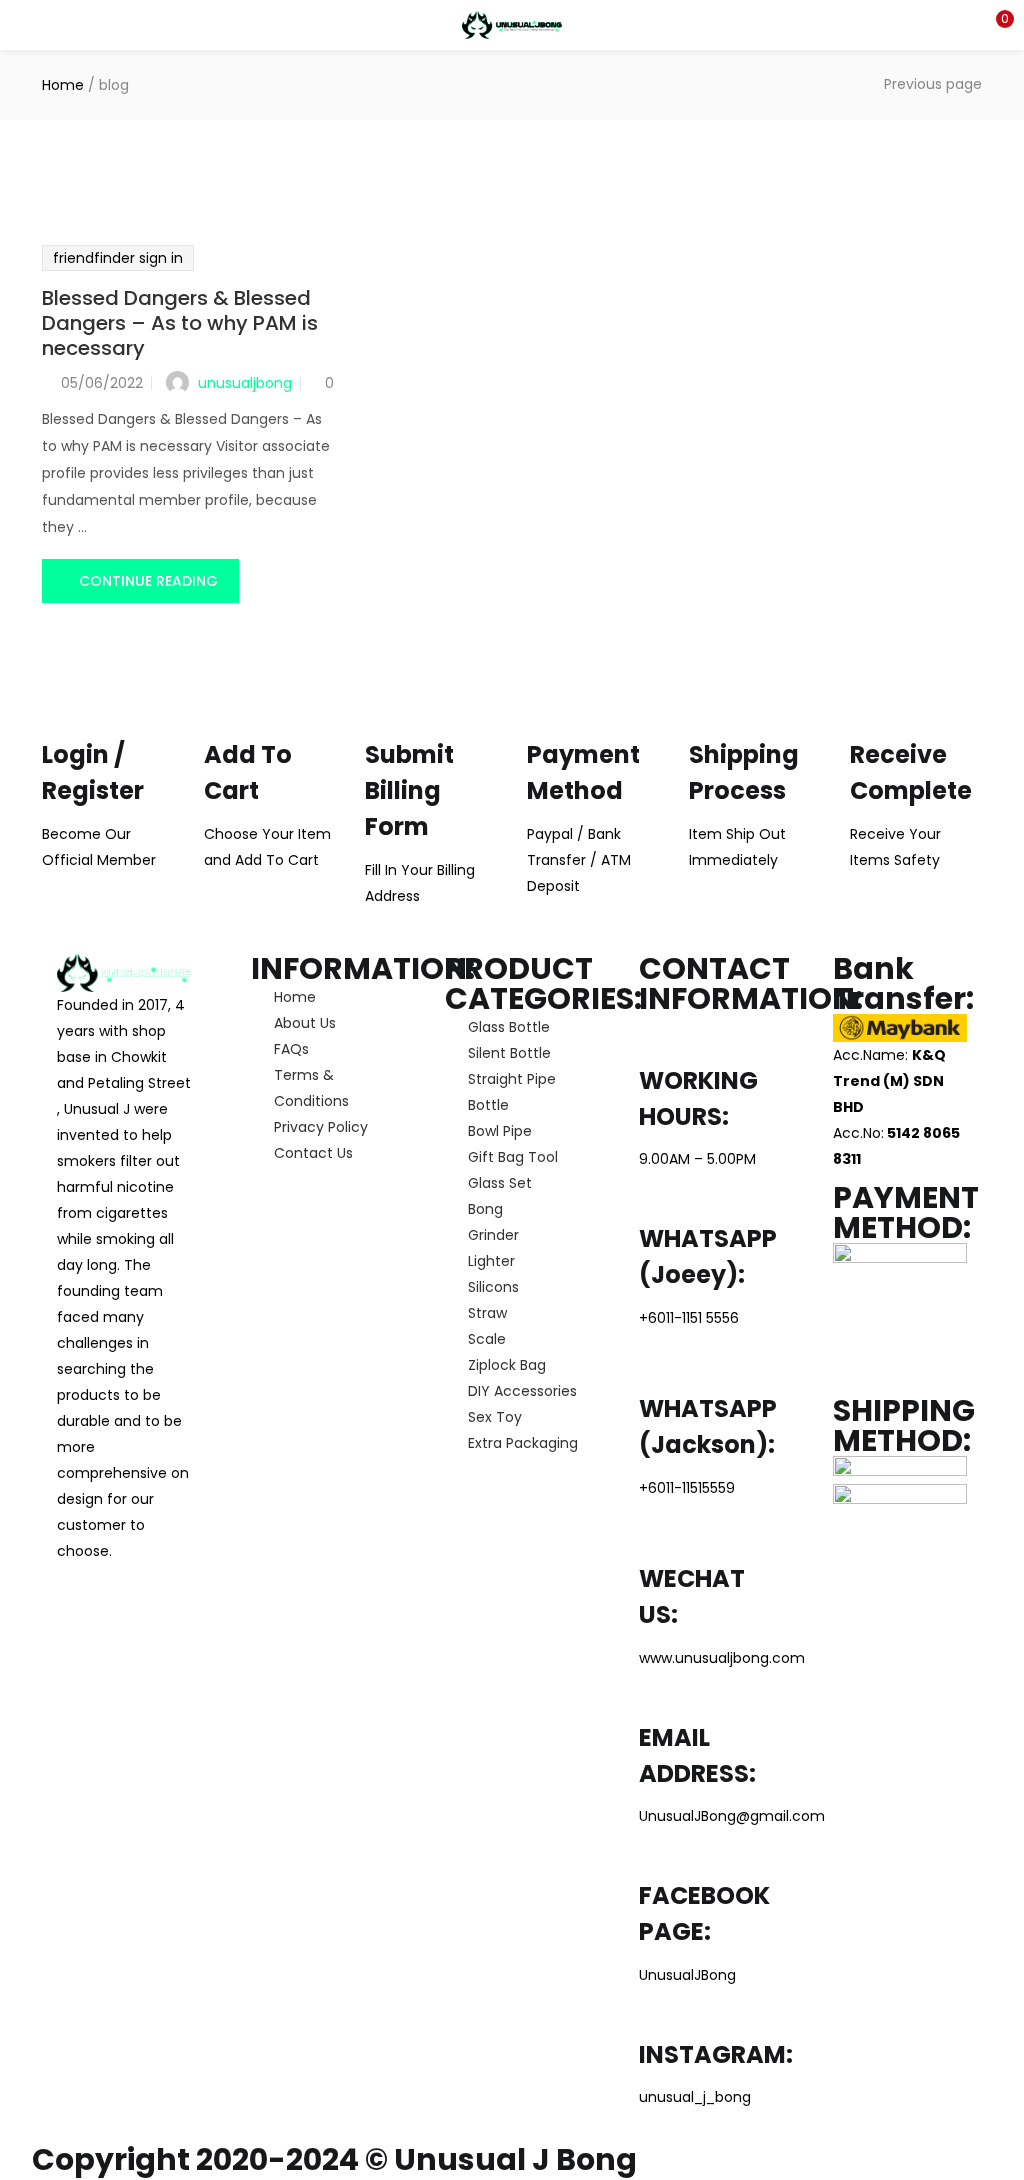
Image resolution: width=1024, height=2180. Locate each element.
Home (63, 85)
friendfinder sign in (118, 258)
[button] (994, 25)
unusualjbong (245, 383)
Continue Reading (148, 581)
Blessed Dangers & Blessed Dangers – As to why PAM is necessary (180, 323)
